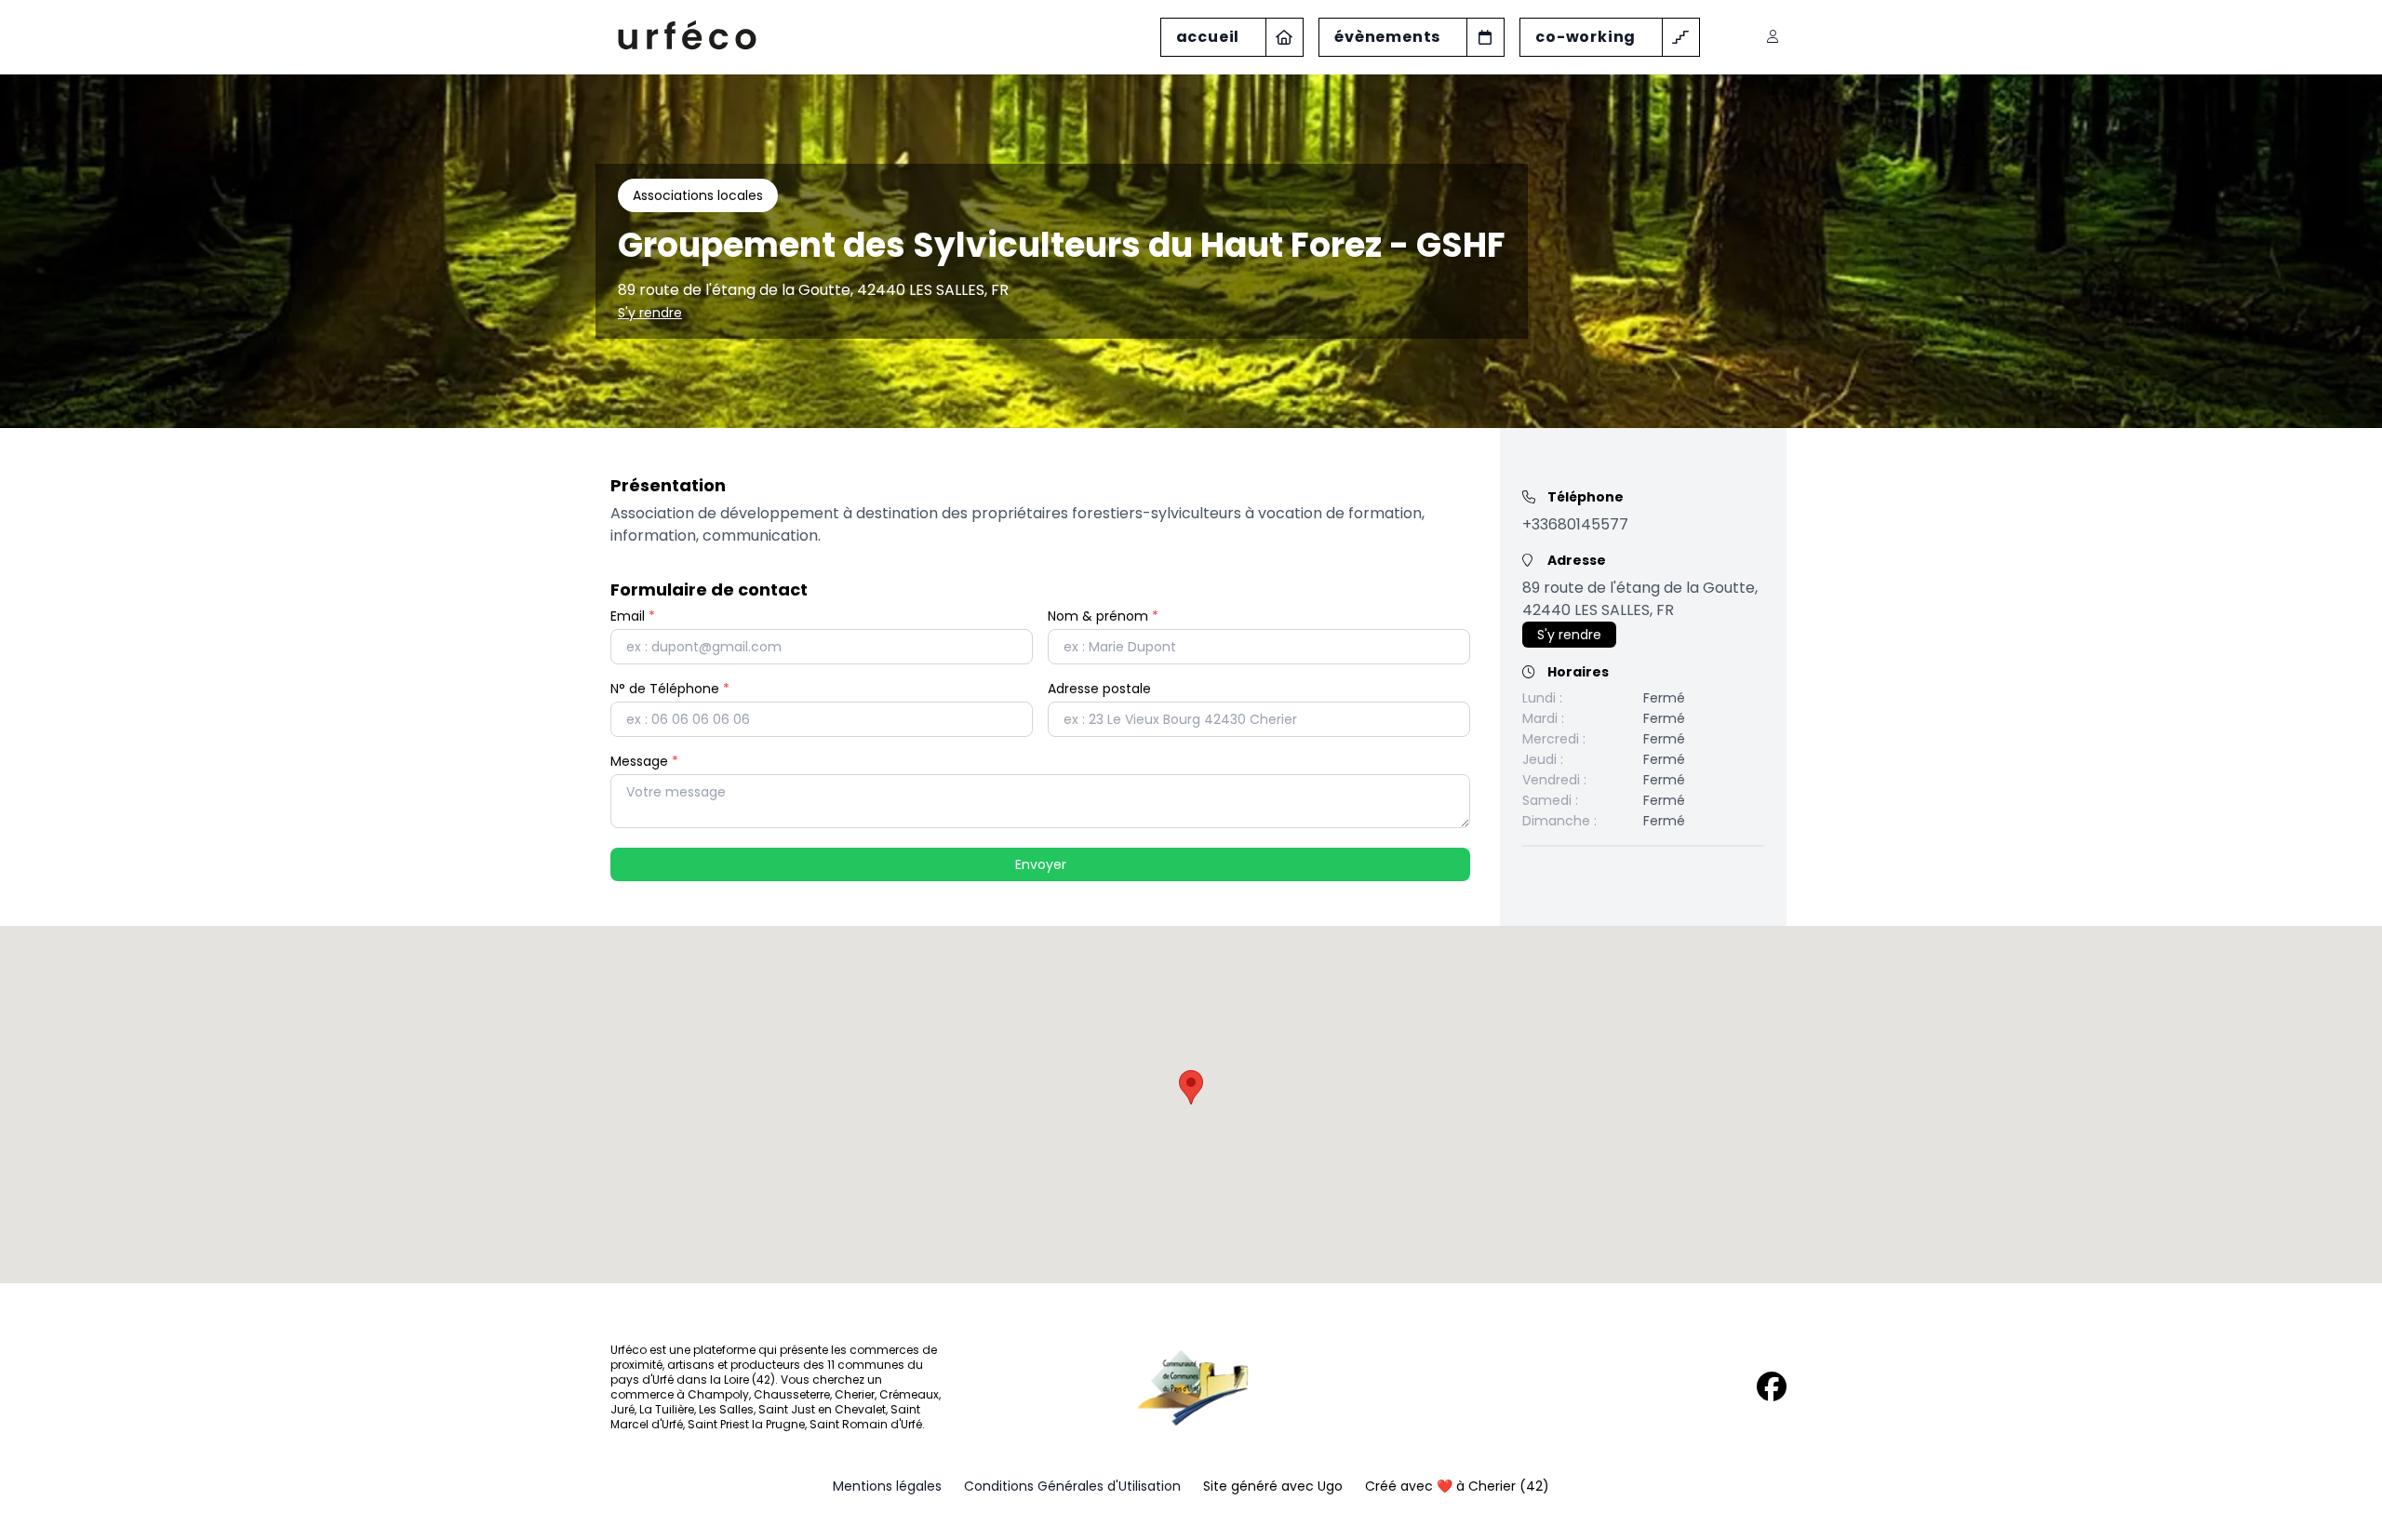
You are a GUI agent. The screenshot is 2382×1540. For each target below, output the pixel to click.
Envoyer (1041, 864)
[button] (1191, 1087)
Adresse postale (1099, 689)
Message (644, 761)
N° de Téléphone (670, 689)
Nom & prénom (1103, 616)
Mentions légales (887, 1486)
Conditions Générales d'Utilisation (1072, 1486)
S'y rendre (650, 313)
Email (633, 616)
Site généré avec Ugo (1273, 1486)
